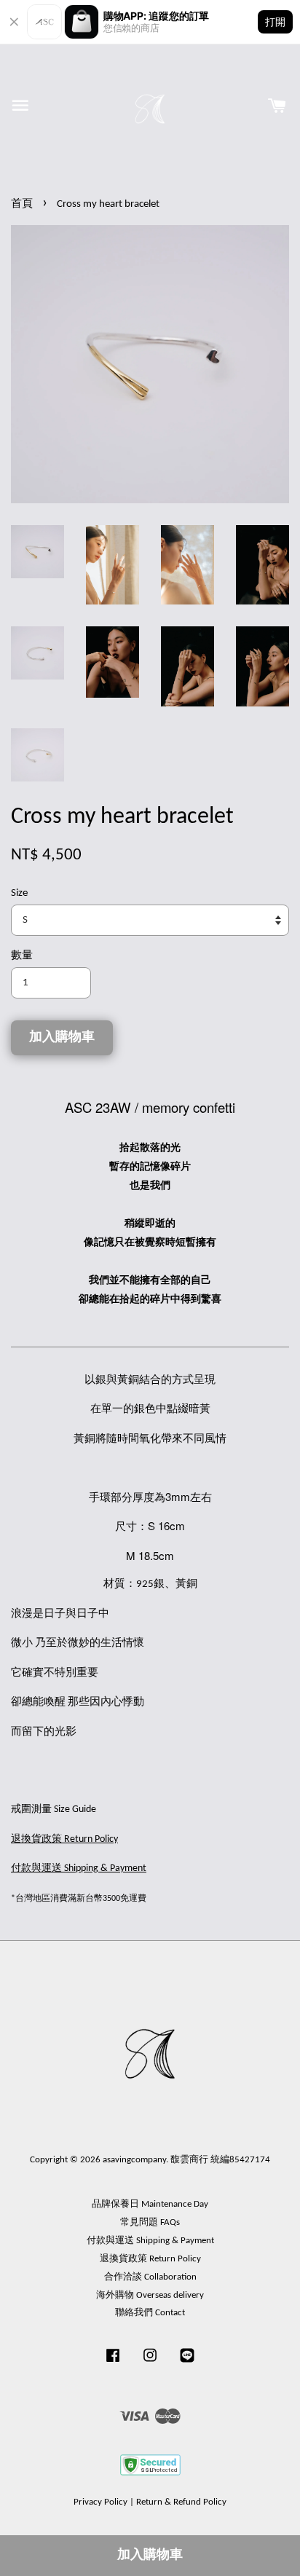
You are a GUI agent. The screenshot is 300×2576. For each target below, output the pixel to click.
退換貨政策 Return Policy (150, 2259)
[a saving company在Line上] (187, 2363)
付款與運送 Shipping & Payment (150, 2241)
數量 (22, 956)
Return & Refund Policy (181, 2502)
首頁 (22, 204)
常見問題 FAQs (150, 2222)
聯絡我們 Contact (150, 2313)
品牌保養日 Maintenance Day (150, 2204)
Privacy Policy (100, 2502)
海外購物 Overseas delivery (150, 2295)
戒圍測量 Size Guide (54, 1809)
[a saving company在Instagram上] (150, 2363)
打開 (275, 21)
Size (19, 893)
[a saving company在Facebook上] (113, 2363)
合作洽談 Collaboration (150, 2277)
